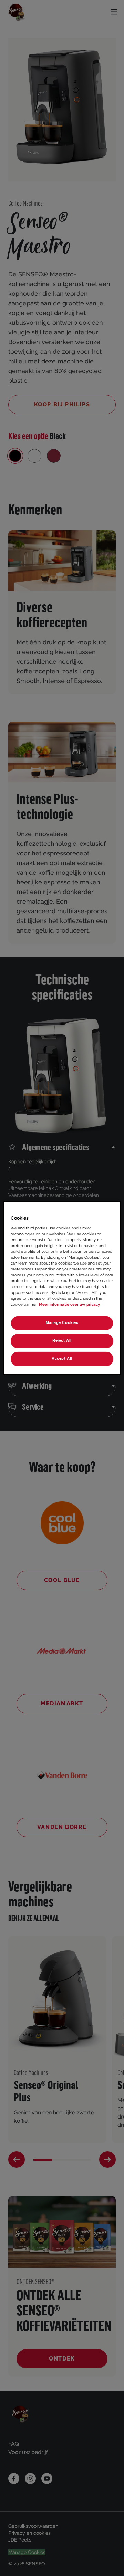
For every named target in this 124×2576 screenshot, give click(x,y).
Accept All (62, 1359)
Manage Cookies (62, 1323)
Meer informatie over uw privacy (69, 1304)
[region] (62, 1288)
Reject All (62, 1341)
